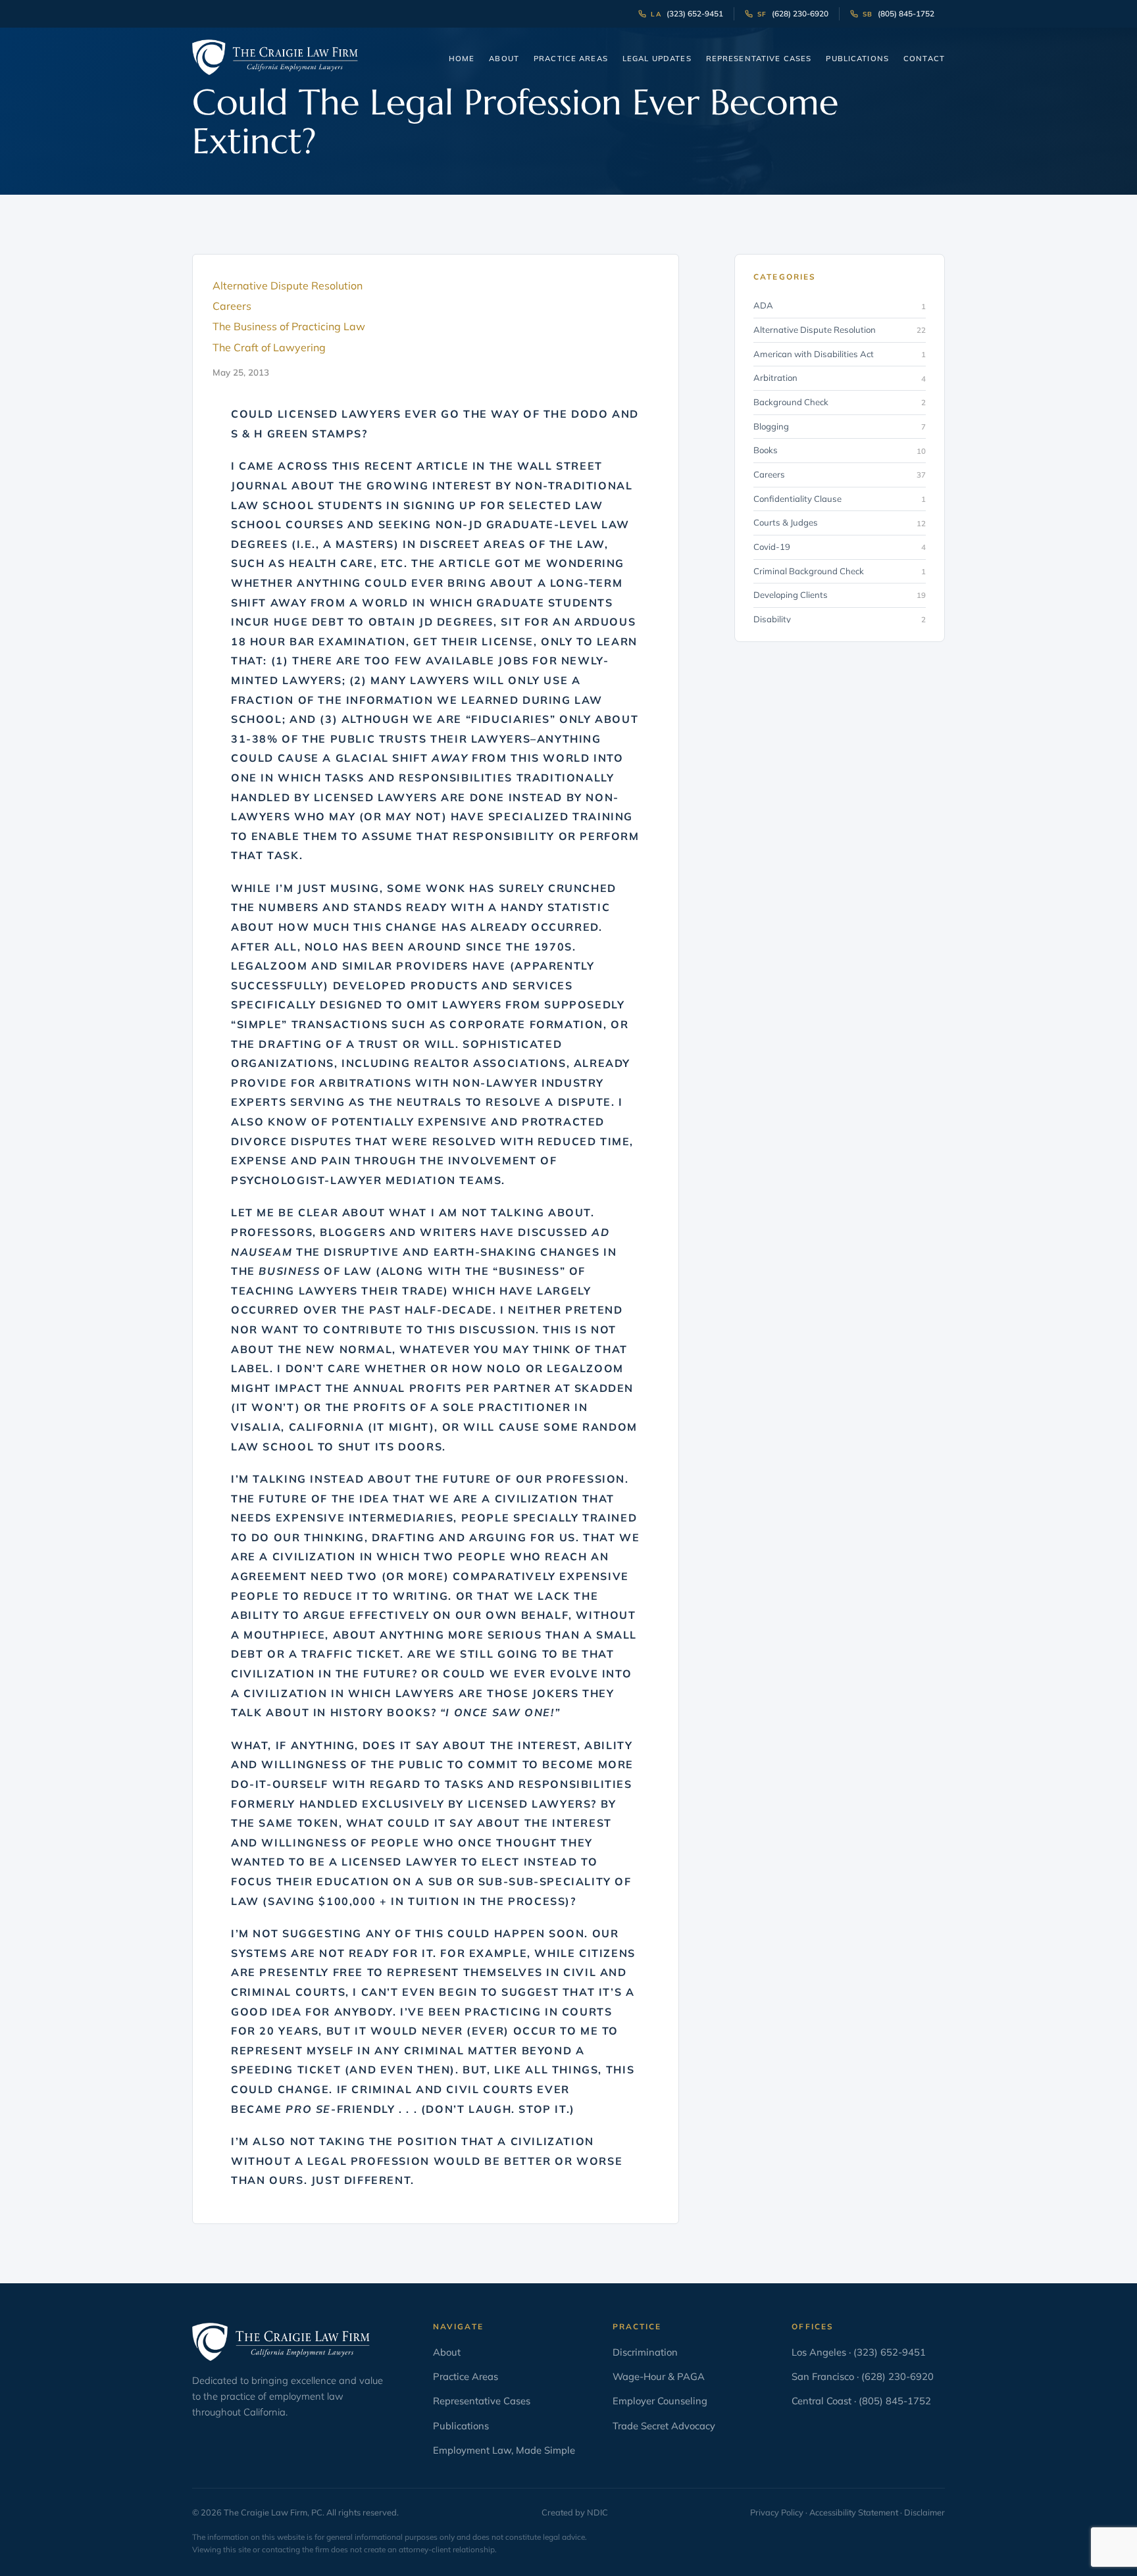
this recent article (401, 466)
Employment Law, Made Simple (504, 2450)
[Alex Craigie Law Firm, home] (275, 57)
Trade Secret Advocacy (664, 2426)
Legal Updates (657, 59)
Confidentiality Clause (840, 499)
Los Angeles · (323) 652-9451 (859, 2352)
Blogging (840, 426)
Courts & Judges (840, 522)
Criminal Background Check (840, 571)
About (504, 59)
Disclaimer (924, 2512)
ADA (840, 305)
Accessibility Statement (854, 2512)
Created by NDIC (575, 2512)
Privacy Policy (777, 2512)
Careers (840, 474)
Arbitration (840, 378)
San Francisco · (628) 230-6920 (863, 2376)
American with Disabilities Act (840, 354)
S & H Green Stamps (296, 433)
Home (462, 59)
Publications (857, 59)
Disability (840, 619)
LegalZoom (269, 966)
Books (840, 450)
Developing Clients (840, 595)
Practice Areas (571, 59)
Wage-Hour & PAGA (659, 2376)
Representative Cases (759, 59)
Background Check (840, 402)
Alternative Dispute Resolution (840, 330)
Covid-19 (840, 547)
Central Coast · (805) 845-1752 (861, 2401)
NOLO (322, 947)
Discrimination (645, 2352)
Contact (924, 59)
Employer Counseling (660, 2401)
